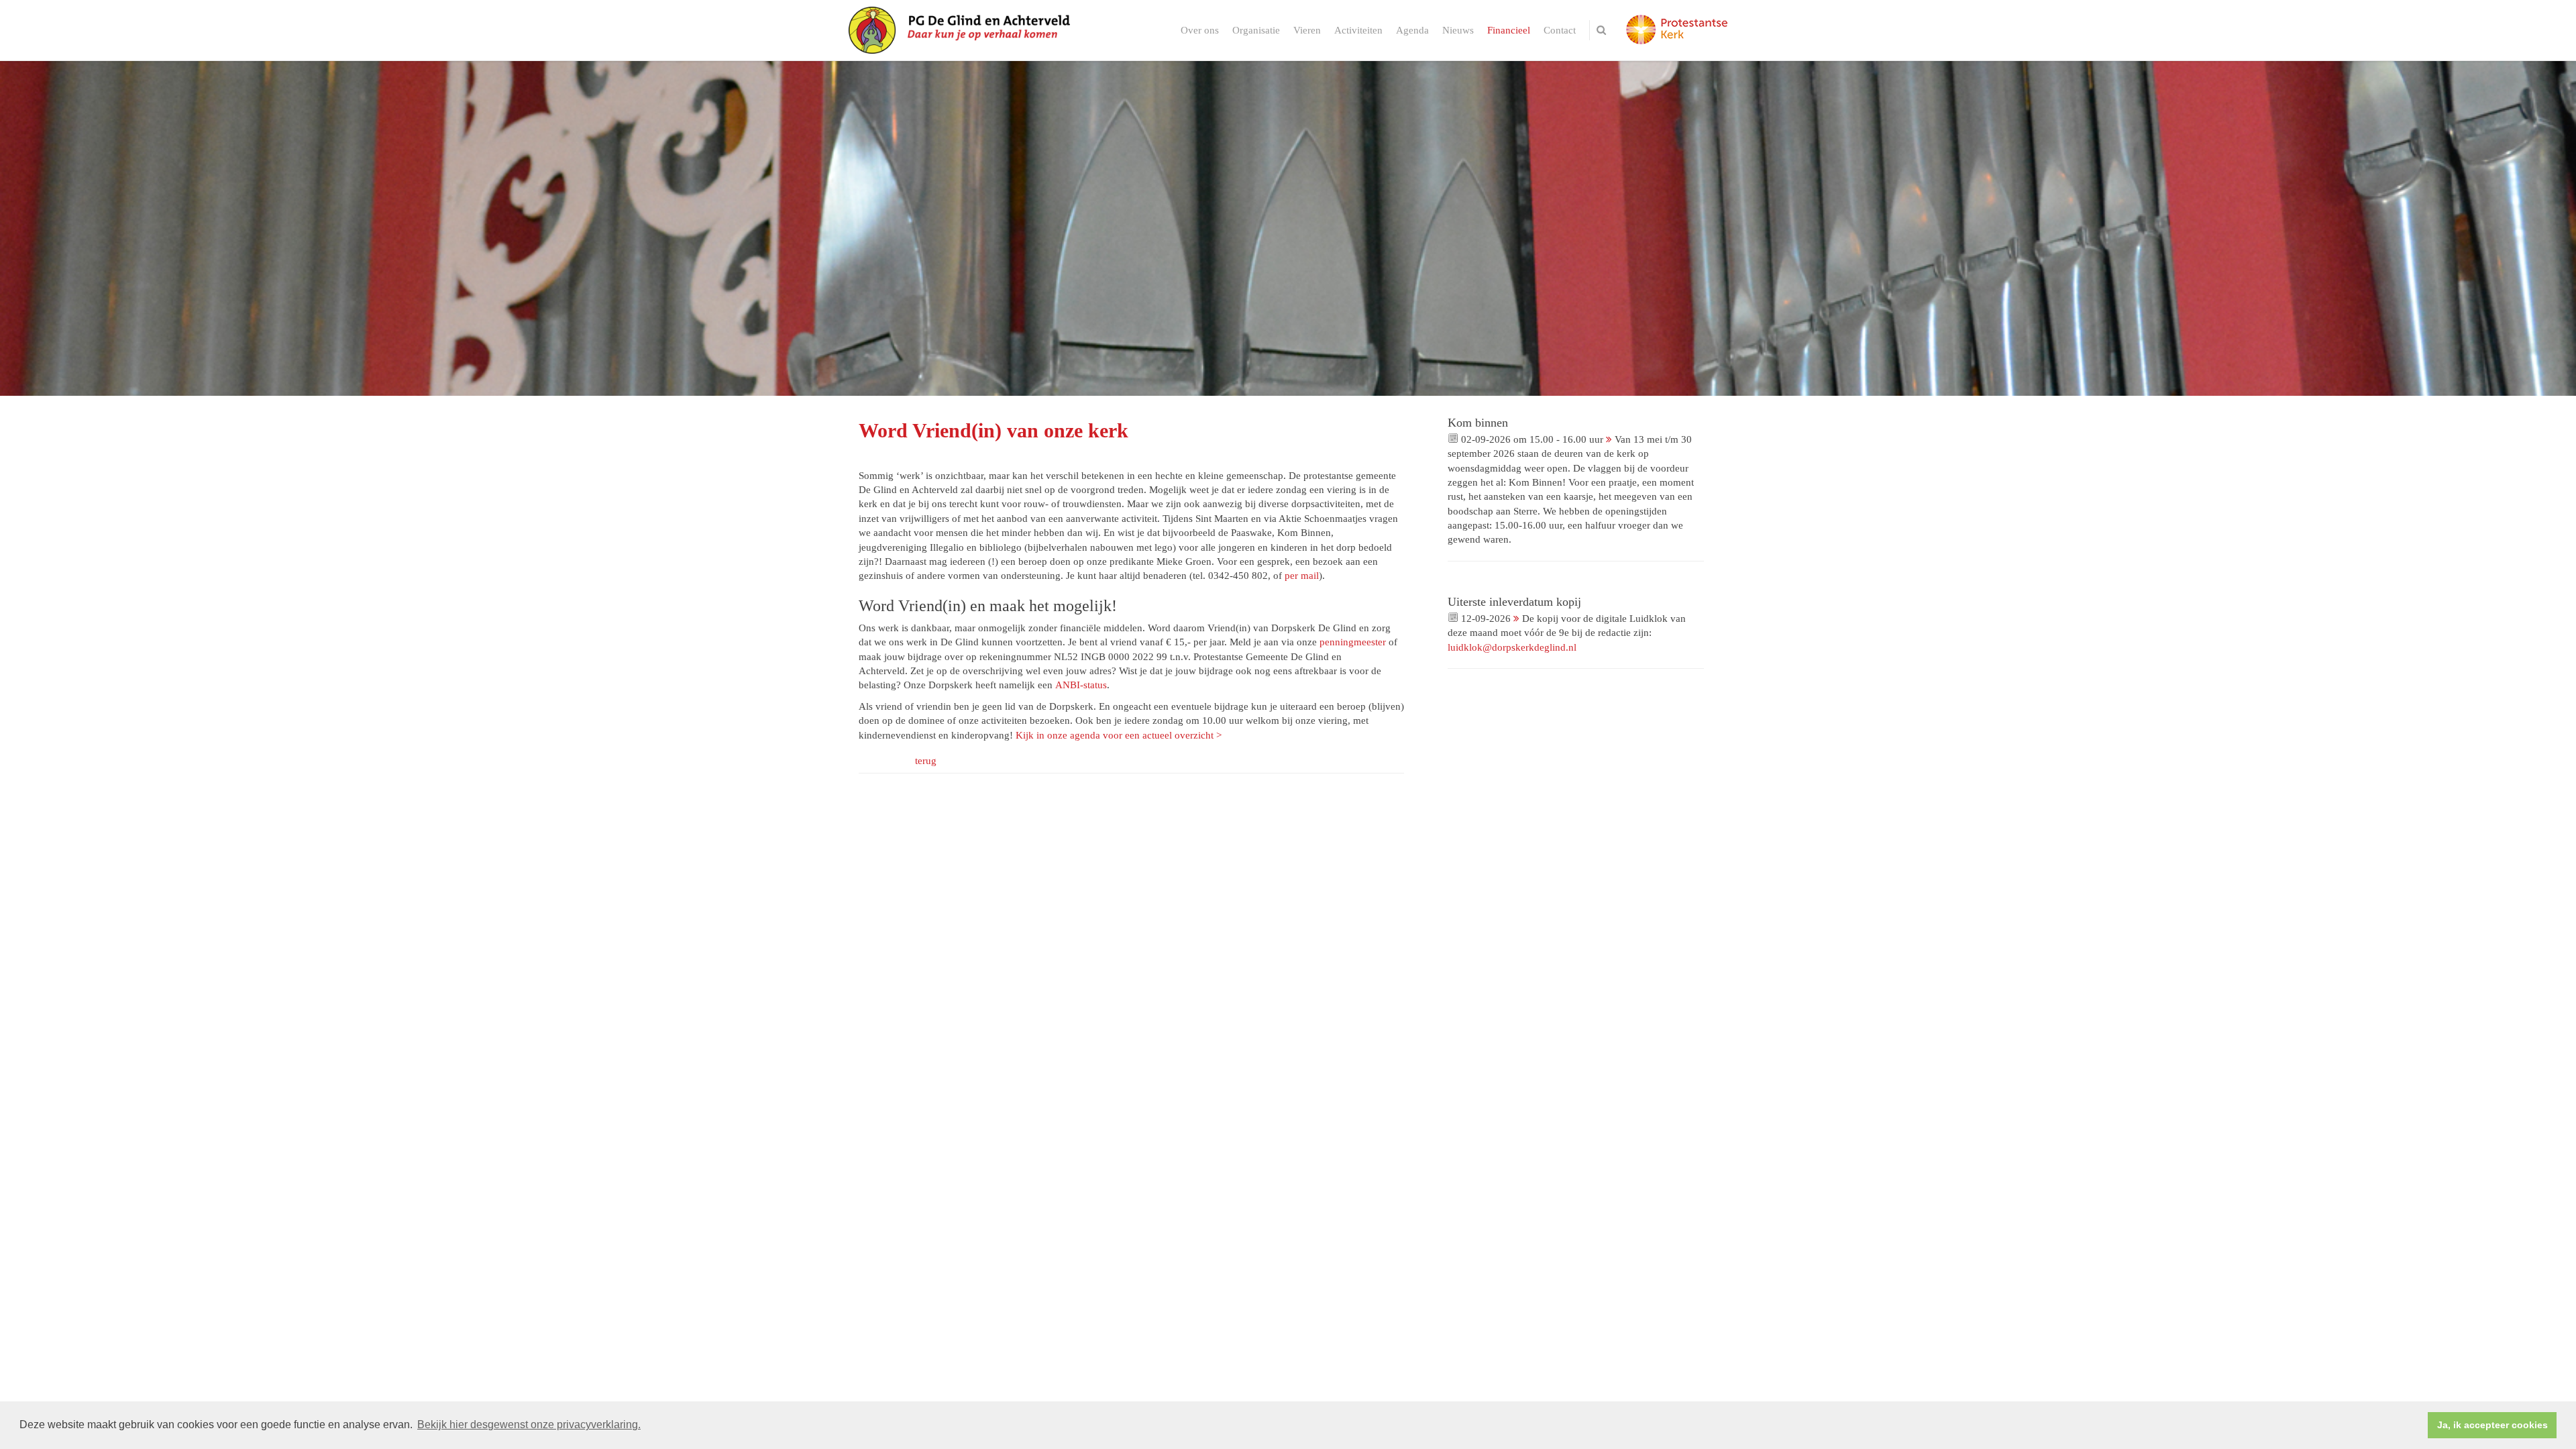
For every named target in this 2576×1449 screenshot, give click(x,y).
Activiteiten (1358, 30)
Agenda (1412, 30)
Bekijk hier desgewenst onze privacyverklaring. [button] (529, 1425)
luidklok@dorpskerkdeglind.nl (1512, 647)
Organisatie (1256, 30)
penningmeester (1353, 642)
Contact (1560, 30)
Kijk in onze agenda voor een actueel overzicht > (1119, 735)
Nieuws (1458, 30)
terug (926, 761)
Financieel (1509, 30)
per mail (1302, 576)
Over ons (1200, 30)
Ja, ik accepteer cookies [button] (2492, 1425)
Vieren (1307, 30)
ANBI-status (1081, 685)
